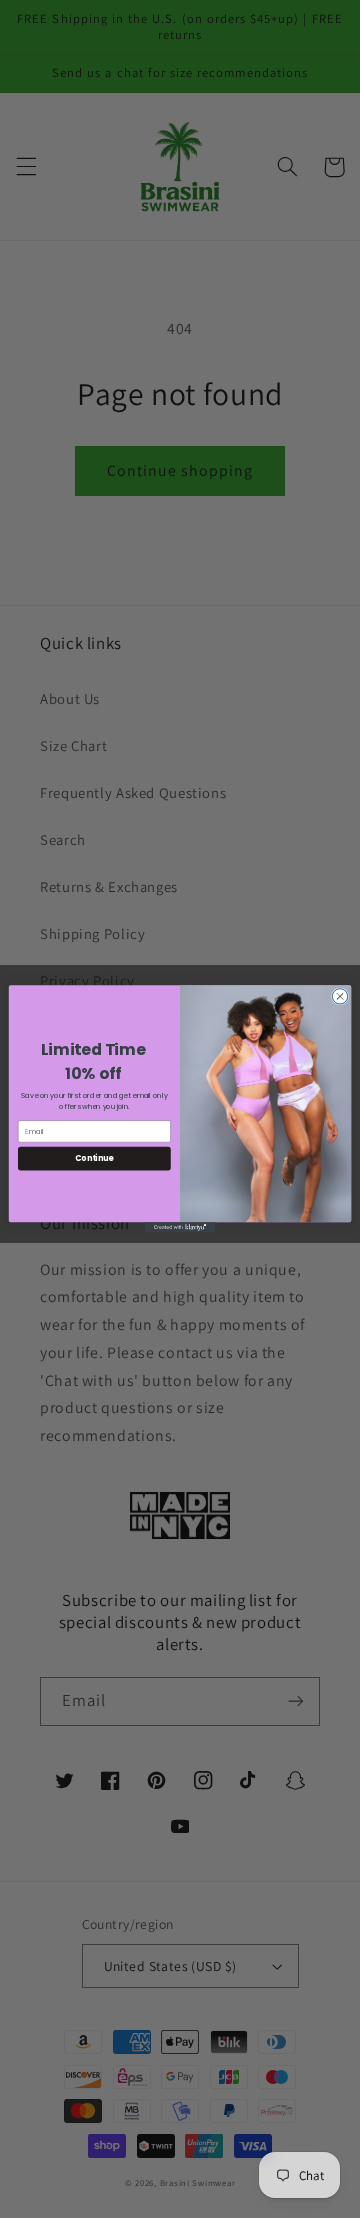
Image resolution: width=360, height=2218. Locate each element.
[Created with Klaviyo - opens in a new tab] (180, 1227)
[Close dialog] (339, 996)
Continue (94, 1158)
